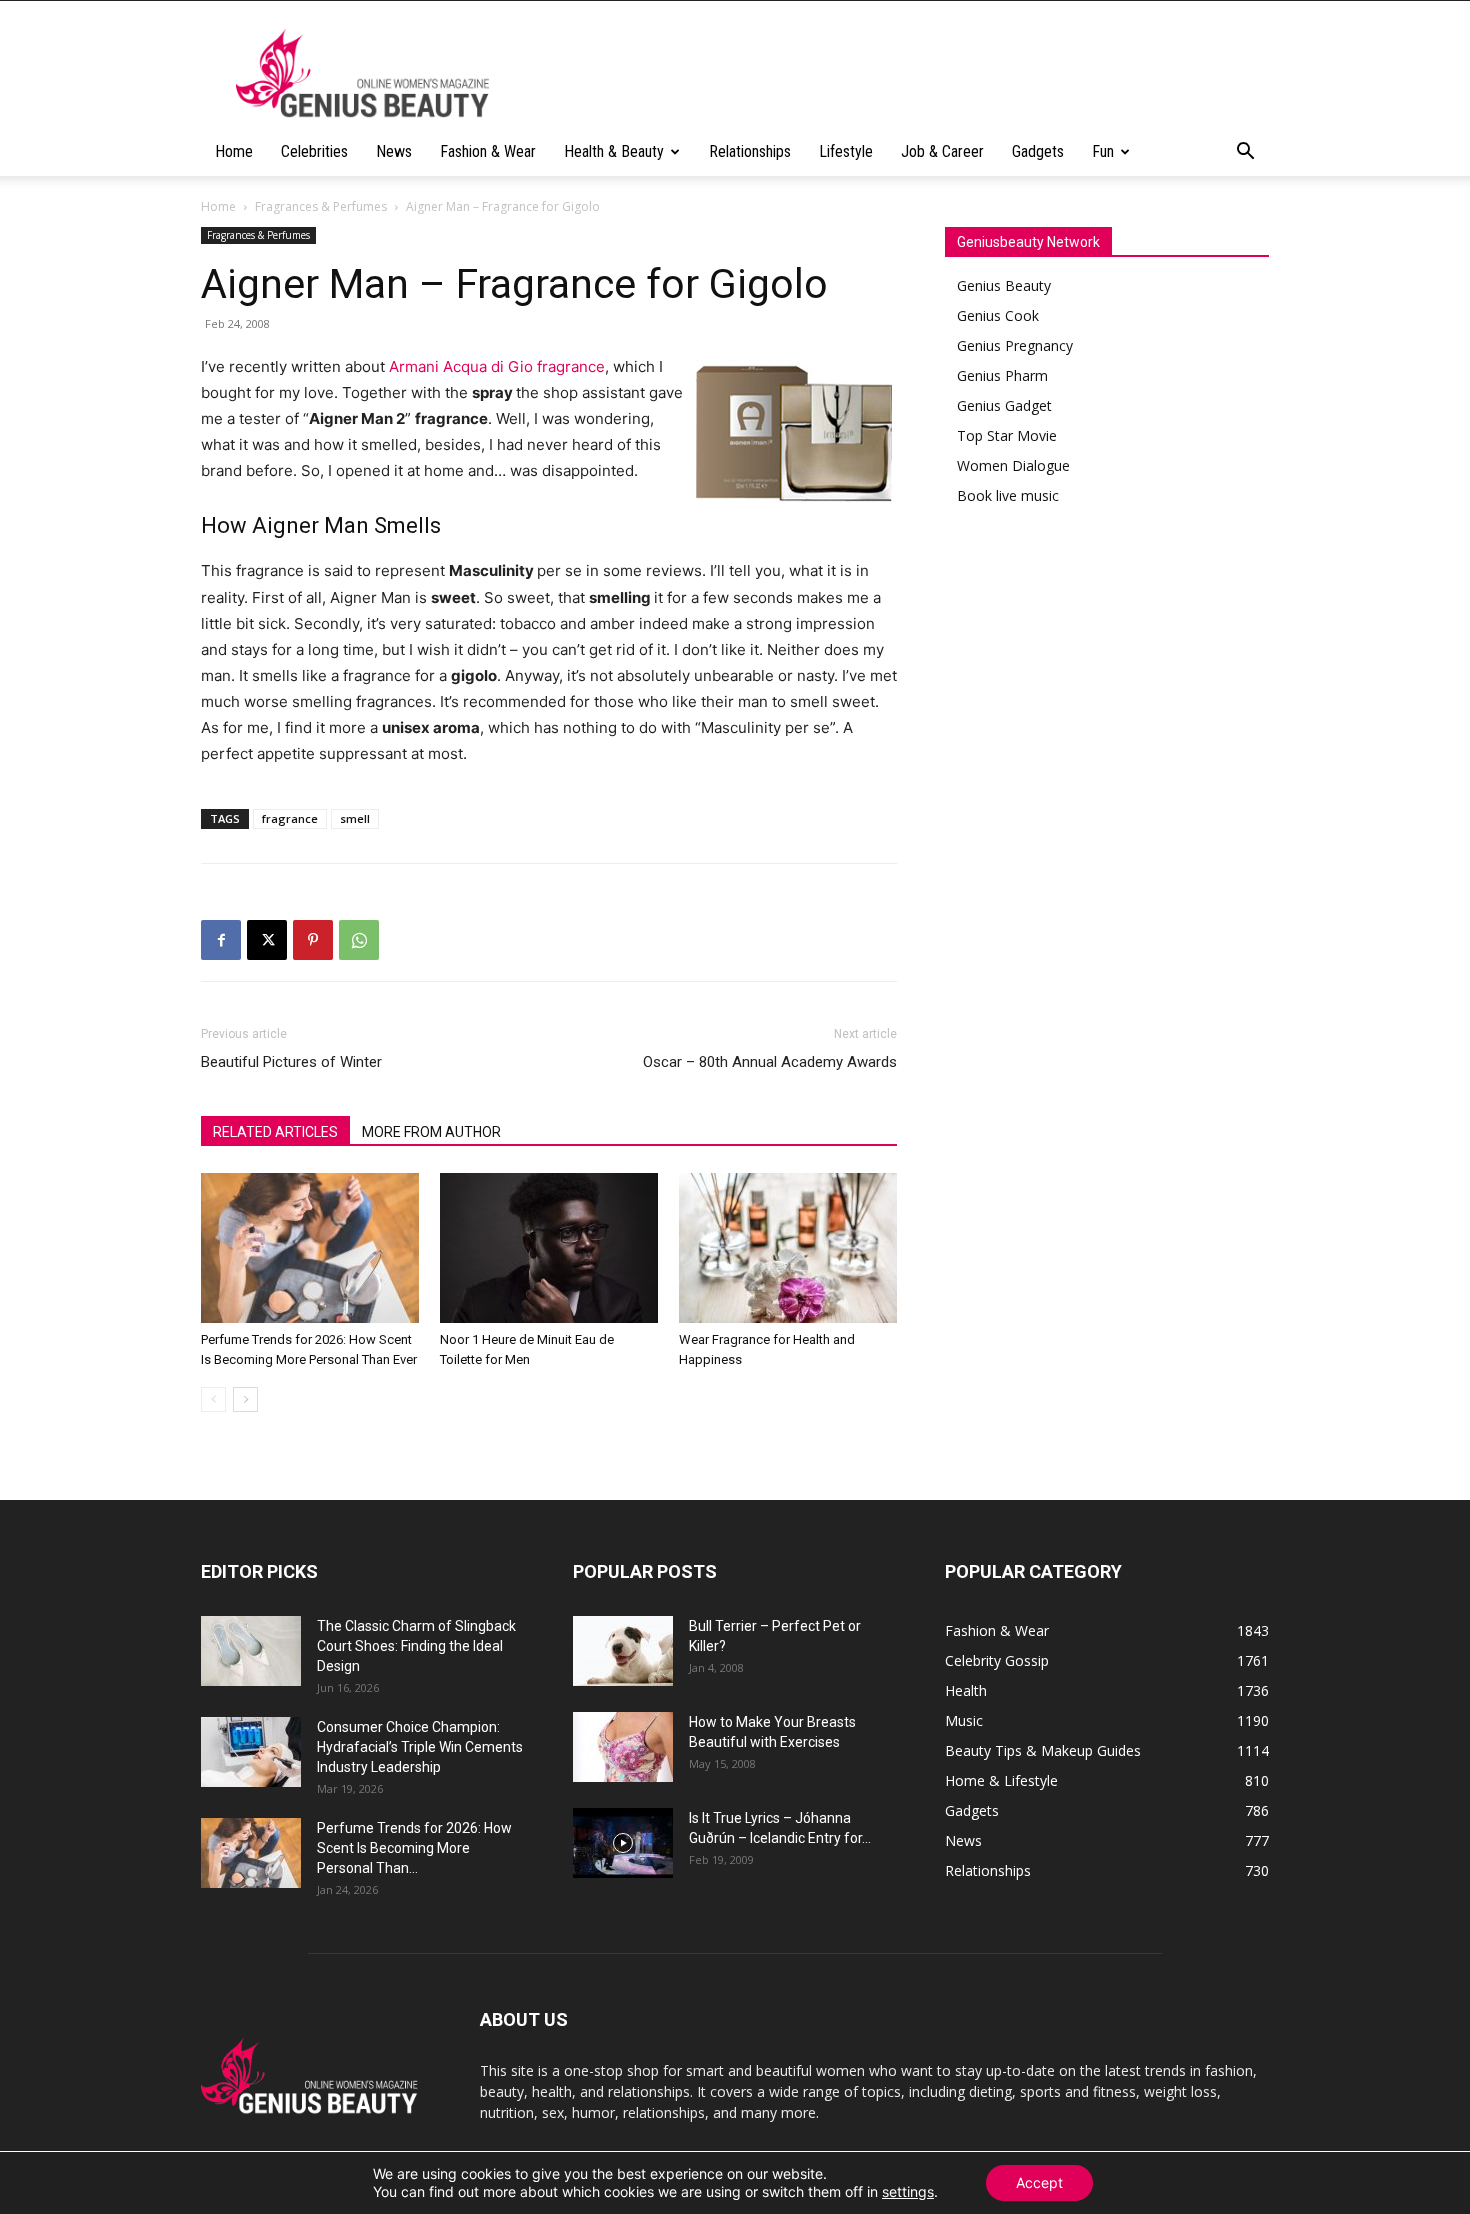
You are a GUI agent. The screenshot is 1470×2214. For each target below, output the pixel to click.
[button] (1245, 153)
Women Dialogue (1013, 465)
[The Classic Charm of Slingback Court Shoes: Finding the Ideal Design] (251, 1651)
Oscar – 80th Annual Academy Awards (770, 1062)
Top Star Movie (1007, 435)
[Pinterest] (313, 940)
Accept (1039, 2182)
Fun (1103, 151)
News (394, 151)
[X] (267, 940)
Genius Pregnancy (1015, 345)
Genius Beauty (1004, 285)
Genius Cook (998, 315)
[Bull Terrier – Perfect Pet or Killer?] (623, 1651)
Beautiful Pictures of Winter (291, 1062)
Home (234, 151)
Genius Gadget (1004, 405)
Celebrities (314, 151)
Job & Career (942, 151)
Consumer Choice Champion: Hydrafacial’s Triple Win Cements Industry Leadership (420, 1747)
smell (355, 818)
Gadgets (1038, 151)
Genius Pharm (1002, 375)
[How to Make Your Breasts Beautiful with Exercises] (623, 1747)
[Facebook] (221, 940)
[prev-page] (213, 1399)
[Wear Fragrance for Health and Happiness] (788, 1248)
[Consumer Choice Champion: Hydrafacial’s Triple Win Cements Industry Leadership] (251, 1752)
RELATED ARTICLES (275, 1132)
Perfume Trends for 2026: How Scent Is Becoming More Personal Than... (414, 1848)
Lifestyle (846, 151)
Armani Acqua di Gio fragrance (497, 366)
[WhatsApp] (359, 940)
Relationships (750, 151)
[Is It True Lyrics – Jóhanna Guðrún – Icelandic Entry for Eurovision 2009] (623, 1843)
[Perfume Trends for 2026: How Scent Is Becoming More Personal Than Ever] (310, 1248)
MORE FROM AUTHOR (431, 1132)
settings (908, 2191)
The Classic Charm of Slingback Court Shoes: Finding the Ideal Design (416, 1646)
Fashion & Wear (488, 151)
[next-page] (245, 1399)
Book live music (1008, 495)
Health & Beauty (614, 151)
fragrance (290, 818)
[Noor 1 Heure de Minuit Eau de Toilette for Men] (549, 1248)
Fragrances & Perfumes (321, 206)
